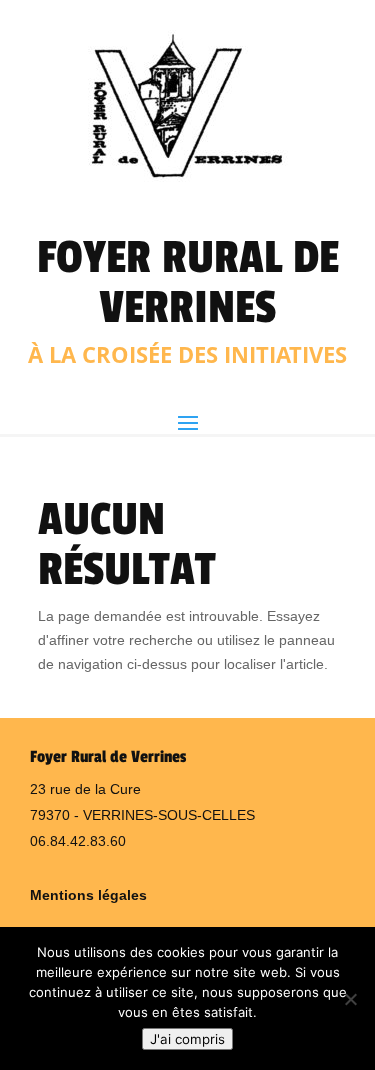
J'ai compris (187, 1039)
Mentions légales (88, 895)
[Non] (350, 999)
